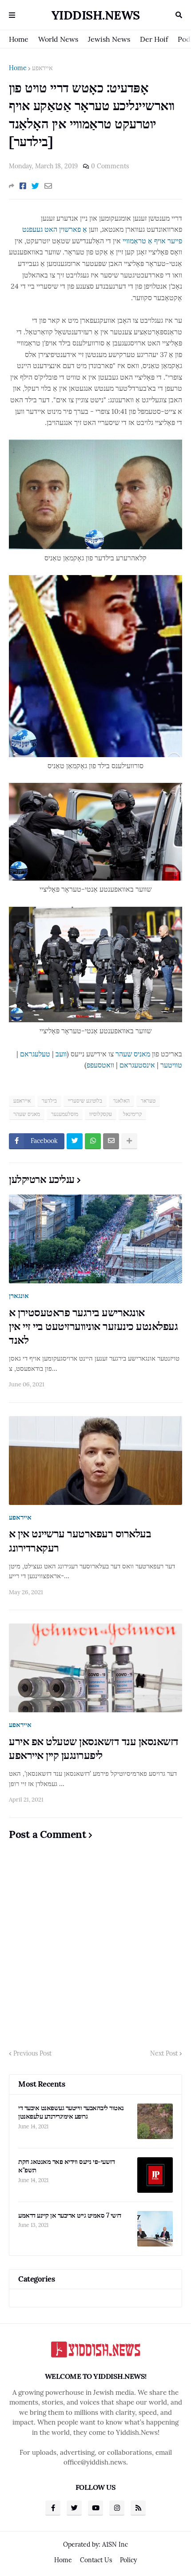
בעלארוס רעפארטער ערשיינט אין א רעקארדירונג (80, 1540)
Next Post (164, 2053)
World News (58, 39)
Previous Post (32, 2053)
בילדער (49, 1101)
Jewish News (109, 39)
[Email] (48, 186)
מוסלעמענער (65, 1114)
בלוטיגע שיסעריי (85, 1101)
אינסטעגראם (137, 1065)
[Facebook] (23, 186)
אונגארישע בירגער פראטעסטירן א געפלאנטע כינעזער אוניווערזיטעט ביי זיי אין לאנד (93, 1326)
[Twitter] (35, 186)
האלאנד (121, 1101)
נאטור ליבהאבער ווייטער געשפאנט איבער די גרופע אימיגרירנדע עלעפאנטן (71, 2112)
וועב (61, 1054)
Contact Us (96, 2560)
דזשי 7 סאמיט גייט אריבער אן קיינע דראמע (70, 2215)
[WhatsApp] (93, 1141)
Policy (128, 2560)
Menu (12, 15)
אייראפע (42, 68)
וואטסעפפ (100, 1065)
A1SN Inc (115, 2544)
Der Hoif (154, 39)
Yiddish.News (96, 15)
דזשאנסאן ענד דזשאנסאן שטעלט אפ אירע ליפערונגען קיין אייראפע (94, 1748)
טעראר (148, 1101)
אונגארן (19, 1296)
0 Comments (110, 166)
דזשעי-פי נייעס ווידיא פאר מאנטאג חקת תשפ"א (66, 2166)
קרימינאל (132, 1114)
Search (179, 15)
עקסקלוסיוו (101, 1114)
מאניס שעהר (133, 1054)
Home (19, 39)
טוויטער (171, 1065)
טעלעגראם (35, 1054)
